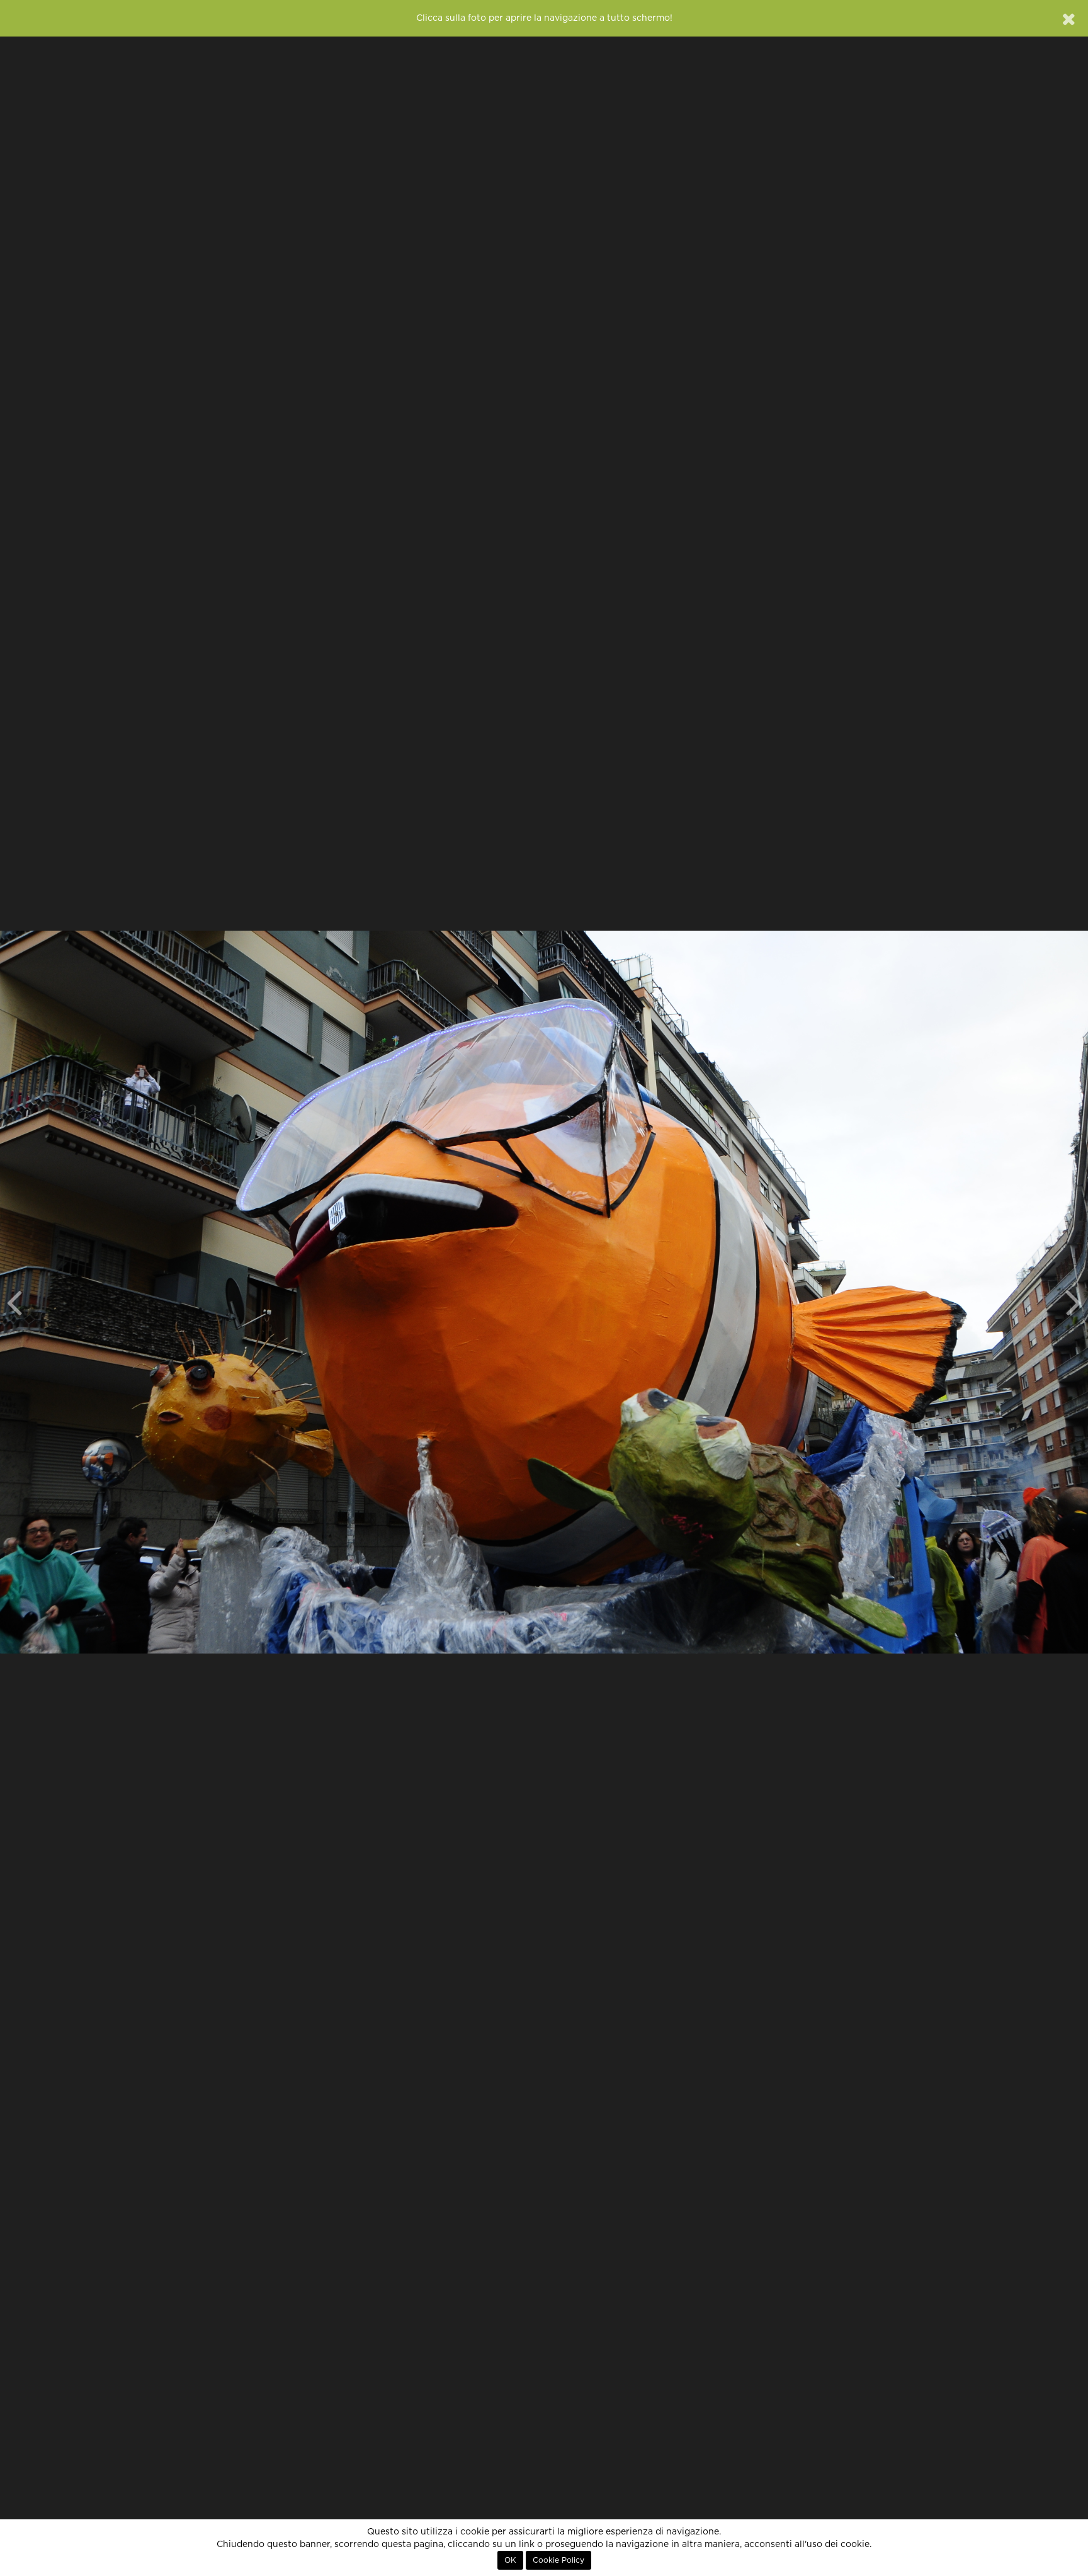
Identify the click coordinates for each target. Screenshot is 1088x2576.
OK (510, 2560)
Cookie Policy (558, 2560)
